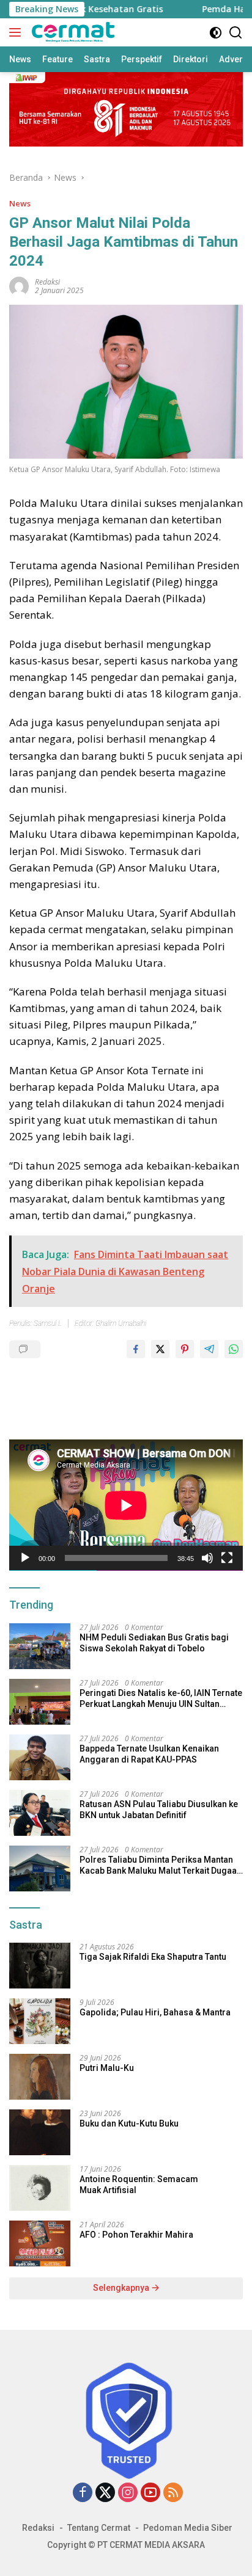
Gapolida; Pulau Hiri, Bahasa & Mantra (155, 2012)
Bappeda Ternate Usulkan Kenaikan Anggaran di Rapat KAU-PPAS (149, 1754)
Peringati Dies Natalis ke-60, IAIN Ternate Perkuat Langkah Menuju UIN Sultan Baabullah (161, 1699)
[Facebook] (83, 2493)
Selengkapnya (122, 2288)
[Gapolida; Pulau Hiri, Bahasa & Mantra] (40, 2021)
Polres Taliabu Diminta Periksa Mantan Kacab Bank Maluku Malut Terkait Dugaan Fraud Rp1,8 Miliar (161, 1865)
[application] (126, 1505)
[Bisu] (207, 1558)
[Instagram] (128, 2493)
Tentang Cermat (99, 2528)
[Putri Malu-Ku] (40, 2077)
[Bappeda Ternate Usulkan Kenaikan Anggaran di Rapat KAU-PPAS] (40, 1757)
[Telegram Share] (209, 1349)
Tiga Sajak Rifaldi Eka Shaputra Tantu (153, 1957)
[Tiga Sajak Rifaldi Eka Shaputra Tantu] (40, 1966)
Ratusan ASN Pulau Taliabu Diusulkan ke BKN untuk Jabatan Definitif (159, 1810)
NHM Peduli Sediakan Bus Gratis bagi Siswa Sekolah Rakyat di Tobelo (154, 1643)
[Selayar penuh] (227, 1558)
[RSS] (173, 2493)
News (20, 203)
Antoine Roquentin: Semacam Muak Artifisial (139, 2185)
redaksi (47, 282)
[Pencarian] (236, 33)
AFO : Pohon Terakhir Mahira (136, 2235)
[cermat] (72, 32)
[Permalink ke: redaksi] (19, 286)
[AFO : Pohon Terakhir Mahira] (40, 2243)
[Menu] (17, 32)
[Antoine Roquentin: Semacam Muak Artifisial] (40, 2188)
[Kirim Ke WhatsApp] (234, 1349)
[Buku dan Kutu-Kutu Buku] (40, 2132)
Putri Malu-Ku (107, 2068)
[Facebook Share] (136, 1349)
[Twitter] (105, 2493)
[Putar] (25, 1558)
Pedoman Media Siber (188, 2528)
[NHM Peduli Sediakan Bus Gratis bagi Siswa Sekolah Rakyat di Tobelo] (40, 1646)
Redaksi (38, 2528)
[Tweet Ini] (160, 1349)
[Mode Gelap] (216, 33)
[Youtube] (150, 2493)
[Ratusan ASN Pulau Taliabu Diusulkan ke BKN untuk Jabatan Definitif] (40, 1813)
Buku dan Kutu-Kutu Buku (129, 2123)
